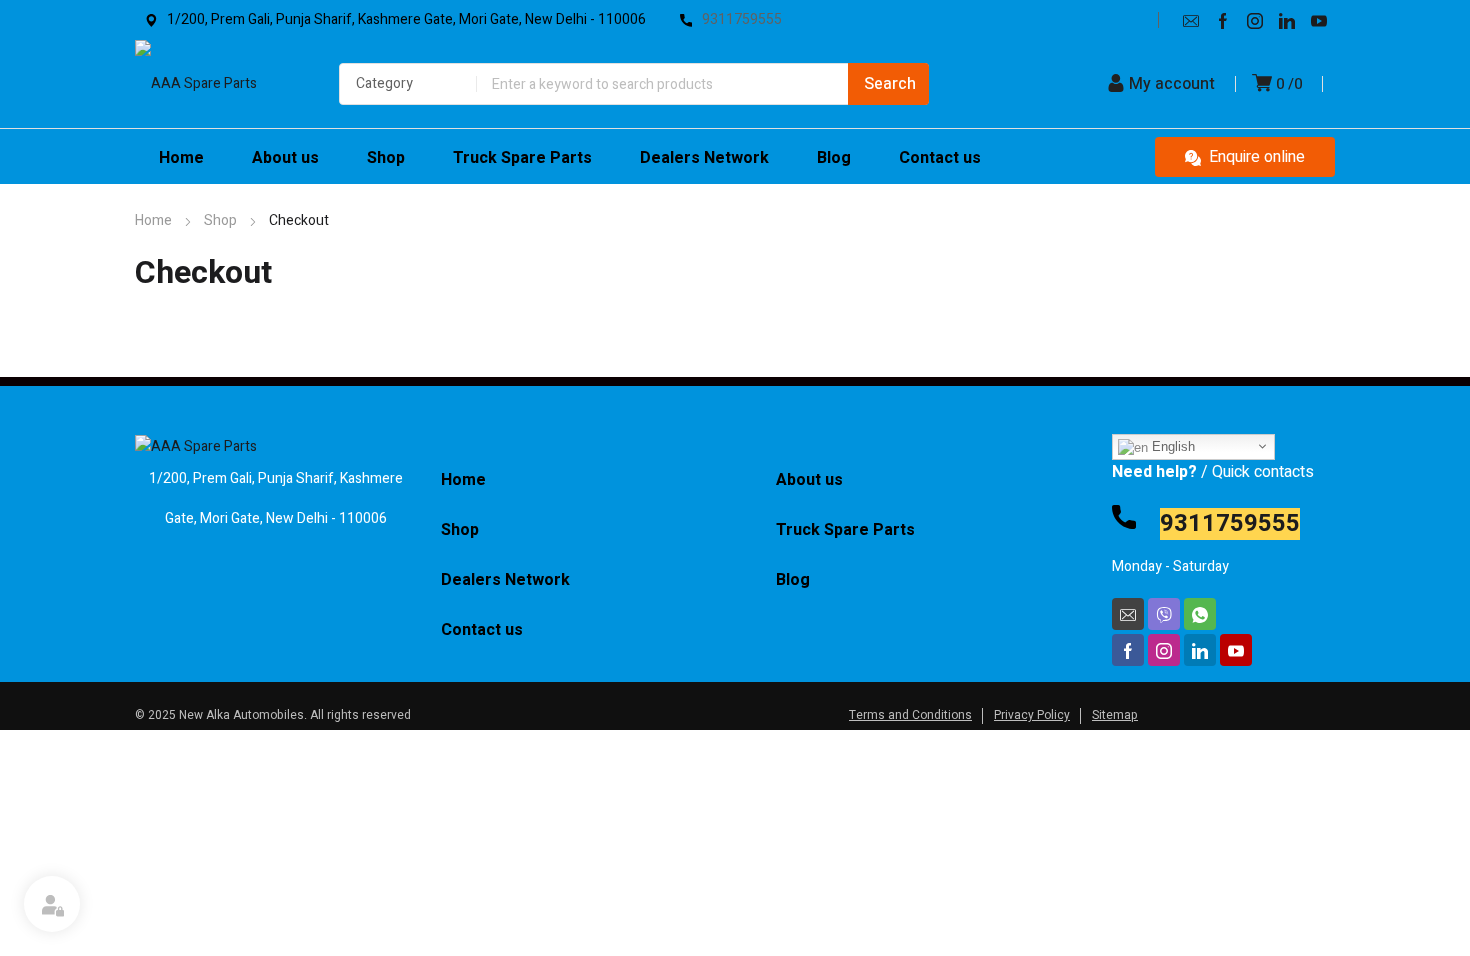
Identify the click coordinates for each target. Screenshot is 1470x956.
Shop (220, 220)
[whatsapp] (1200, 614)
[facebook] (1223, 20)
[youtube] (1319, 20)
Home (153, 220)
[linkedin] (1287, 20)
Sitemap (1115, 715)
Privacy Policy (1032, 715)
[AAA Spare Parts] (209, 84)
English (1171, 446)
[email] (1191, 20)
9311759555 (1230, 524)
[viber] (1164, 614)
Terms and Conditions (910, 715)
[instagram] (1255, 20)
